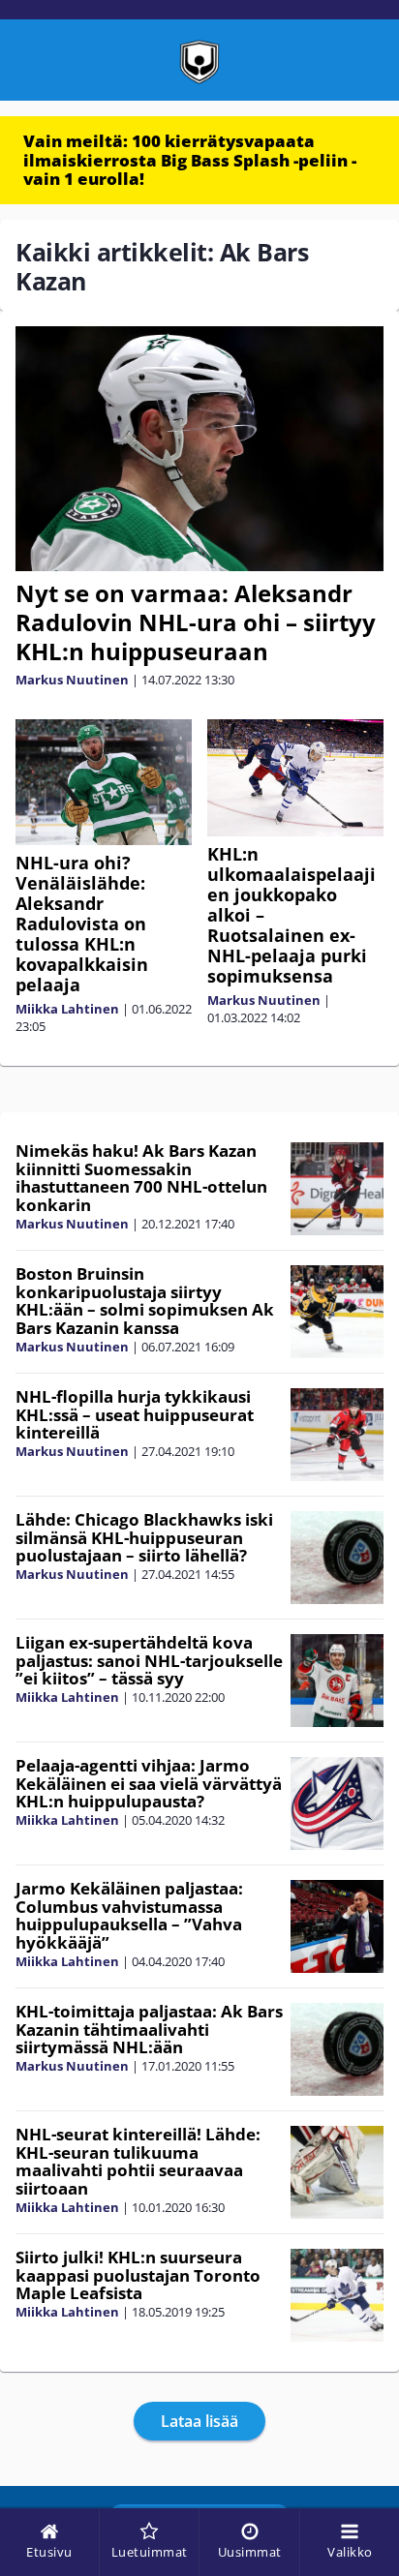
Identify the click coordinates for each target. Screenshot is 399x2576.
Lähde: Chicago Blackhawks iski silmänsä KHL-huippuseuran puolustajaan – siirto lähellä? (144, 1537)
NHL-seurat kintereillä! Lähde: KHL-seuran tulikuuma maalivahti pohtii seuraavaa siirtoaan (138, 2161)
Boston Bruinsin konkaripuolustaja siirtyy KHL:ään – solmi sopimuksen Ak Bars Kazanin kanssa (145, 1301)
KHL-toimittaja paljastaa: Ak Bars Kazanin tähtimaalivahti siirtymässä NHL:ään (149, 2029)
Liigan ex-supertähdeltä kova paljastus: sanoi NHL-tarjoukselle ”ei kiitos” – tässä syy (149, 1660)
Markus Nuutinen (72, 680)
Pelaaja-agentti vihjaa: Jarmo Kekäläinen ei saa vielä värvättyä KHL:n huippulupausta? (149, 1783)
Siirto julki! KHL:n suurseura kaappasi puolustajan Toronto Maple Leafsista (138, 2275)
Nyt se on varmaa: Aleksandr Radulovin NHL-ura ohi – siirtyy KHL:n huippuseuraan (196, 622)
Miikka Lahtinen (67, 1009)
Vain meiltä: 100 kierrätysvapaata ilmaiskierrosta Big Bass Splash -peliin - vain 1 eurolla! (190, 160)
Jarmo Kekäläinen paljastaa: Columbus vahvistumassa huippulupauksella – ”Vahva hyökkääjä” (129, 1915)
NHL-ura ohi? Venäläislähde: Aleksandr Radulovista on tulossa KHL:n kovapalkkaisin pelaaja (82, 924)
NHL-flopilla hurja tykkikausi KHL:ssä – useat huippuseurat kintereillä (135, 1414)
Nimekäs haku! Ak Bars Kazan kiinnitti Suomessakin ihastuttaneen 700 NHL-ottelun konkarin (141, 1178)
